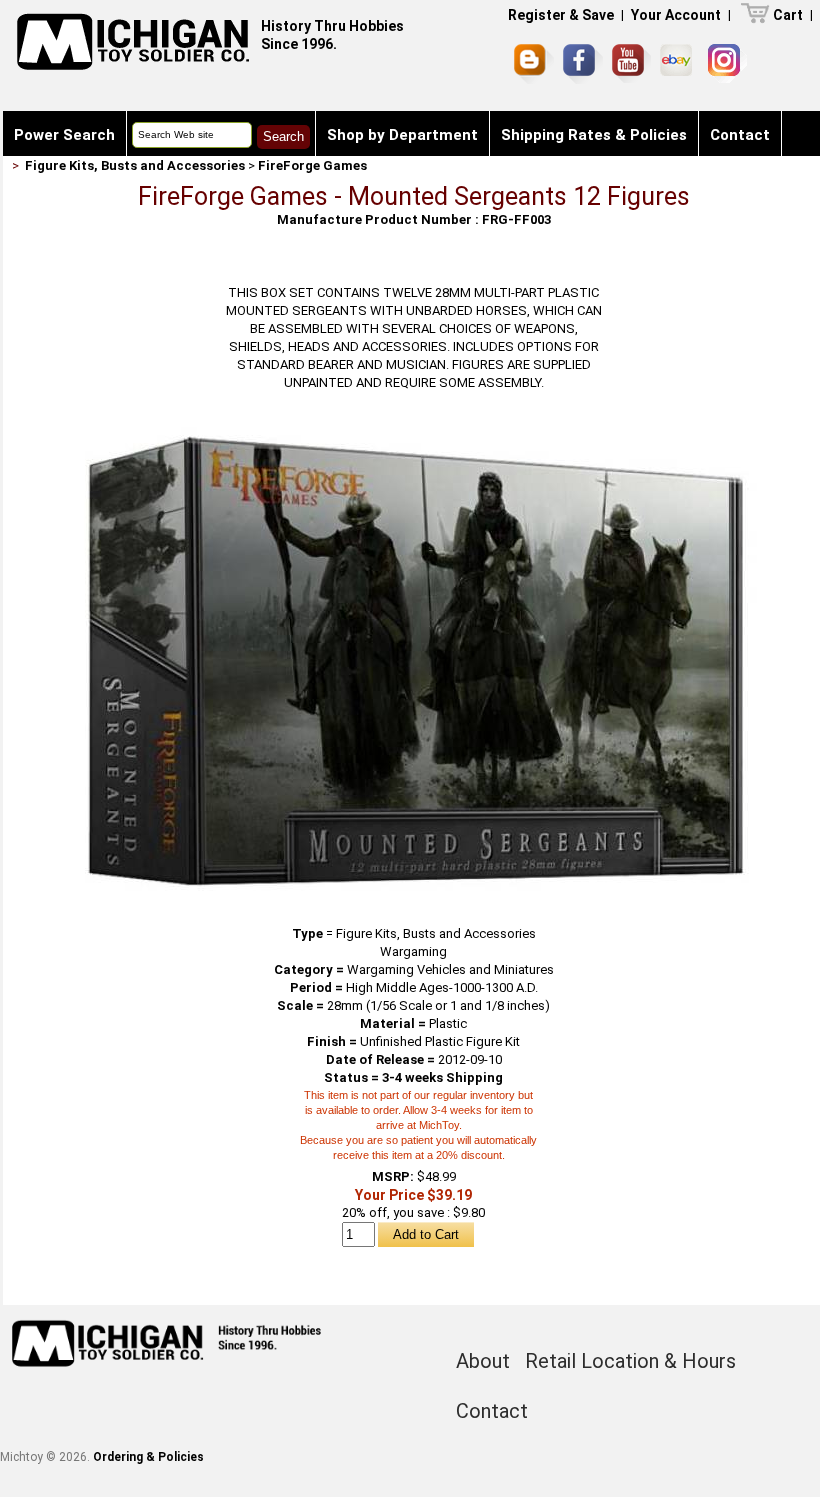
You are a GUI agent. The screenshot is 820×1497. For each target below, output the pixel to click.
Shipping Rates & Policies (594, 135)
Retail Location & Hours (630, 1361)
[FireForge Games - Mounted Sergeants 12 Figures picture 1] (414, 434)
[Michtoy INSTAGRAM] (727, 63)
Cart (788, 15)
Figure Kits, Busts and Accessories (135, 165)
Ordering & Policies (148, 1457)
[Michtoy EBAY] (679, 63)
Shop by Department (402, 135)
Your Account (676, 15)
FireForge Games (312, 165)
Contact (740, 135)
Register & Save (561, 15)
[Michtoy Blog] (534, 64)
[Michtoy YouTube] (631, 63)
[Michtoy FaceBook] (583, 64)
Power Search (64, 135)
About (483, 1361)
